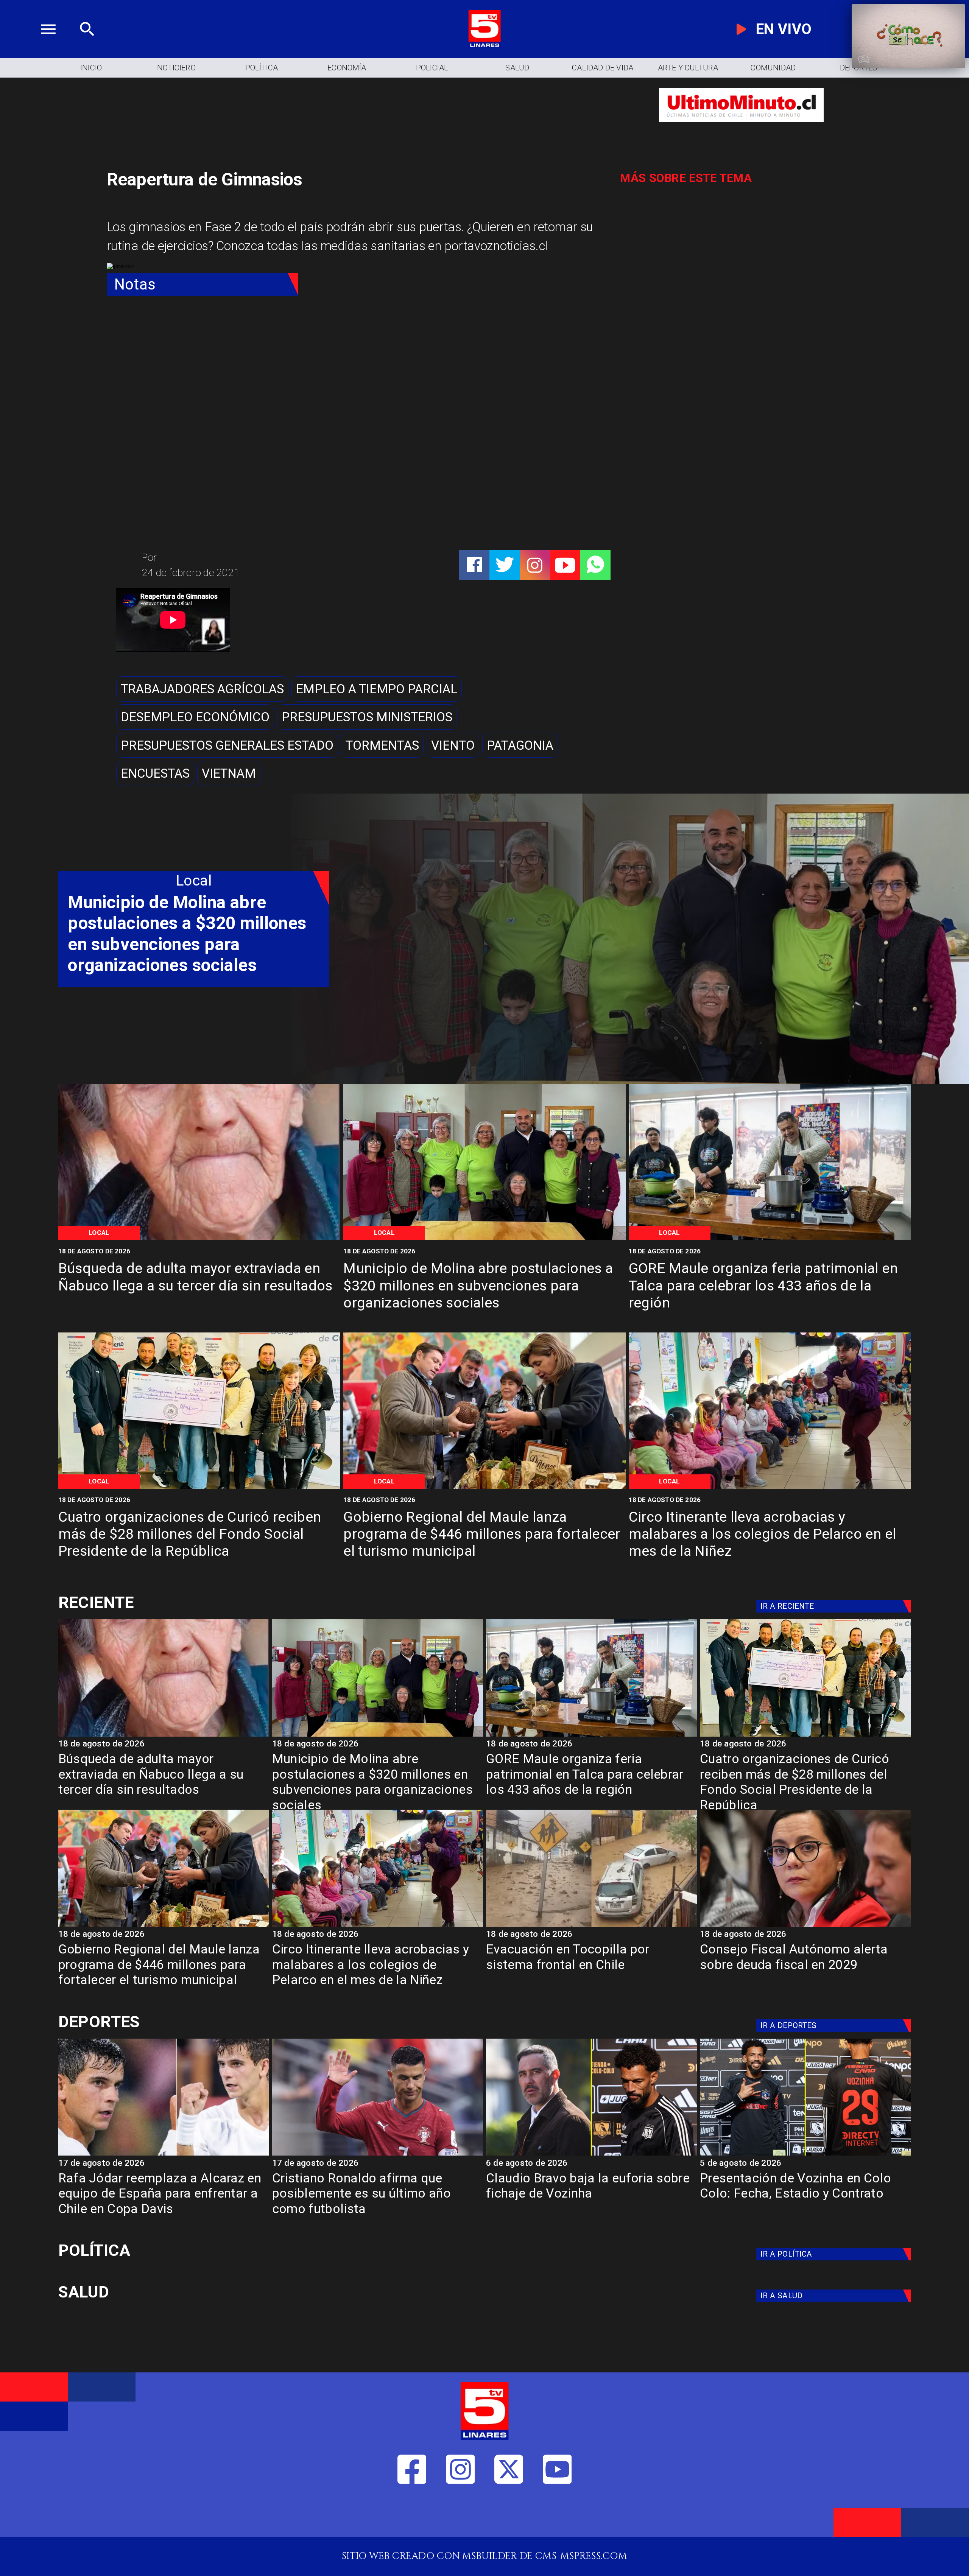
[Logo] (484, 45)
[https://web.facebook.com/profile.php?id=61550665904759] (412, 2515)
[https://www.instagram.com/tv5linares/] (535, 565)
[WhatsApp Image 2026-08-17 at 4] (199, 1488)
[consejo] (805, 1926)
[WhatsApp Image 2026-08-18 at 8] (199, 1239)
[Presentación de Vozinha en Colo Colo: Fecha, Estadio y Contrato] (805, 2155)
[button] (202, 689)
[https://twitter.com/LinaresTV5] (509, 2515)
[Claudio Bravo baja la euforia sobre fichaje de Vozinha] (591, 2155)
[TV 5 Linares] (87, 45)
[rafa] (164, 2155)
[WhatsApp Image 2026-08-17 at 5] (770, 1239)
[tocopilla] (591, 1926)
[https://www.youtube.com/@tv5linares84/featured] (565, 565)
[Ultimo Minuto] (741, 129)
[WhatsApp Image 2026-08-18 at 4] (484, 1239)
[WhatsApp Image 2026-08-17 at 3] (770, 1488)
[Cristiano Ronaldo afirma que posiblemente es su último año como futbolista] (378, 2155)
